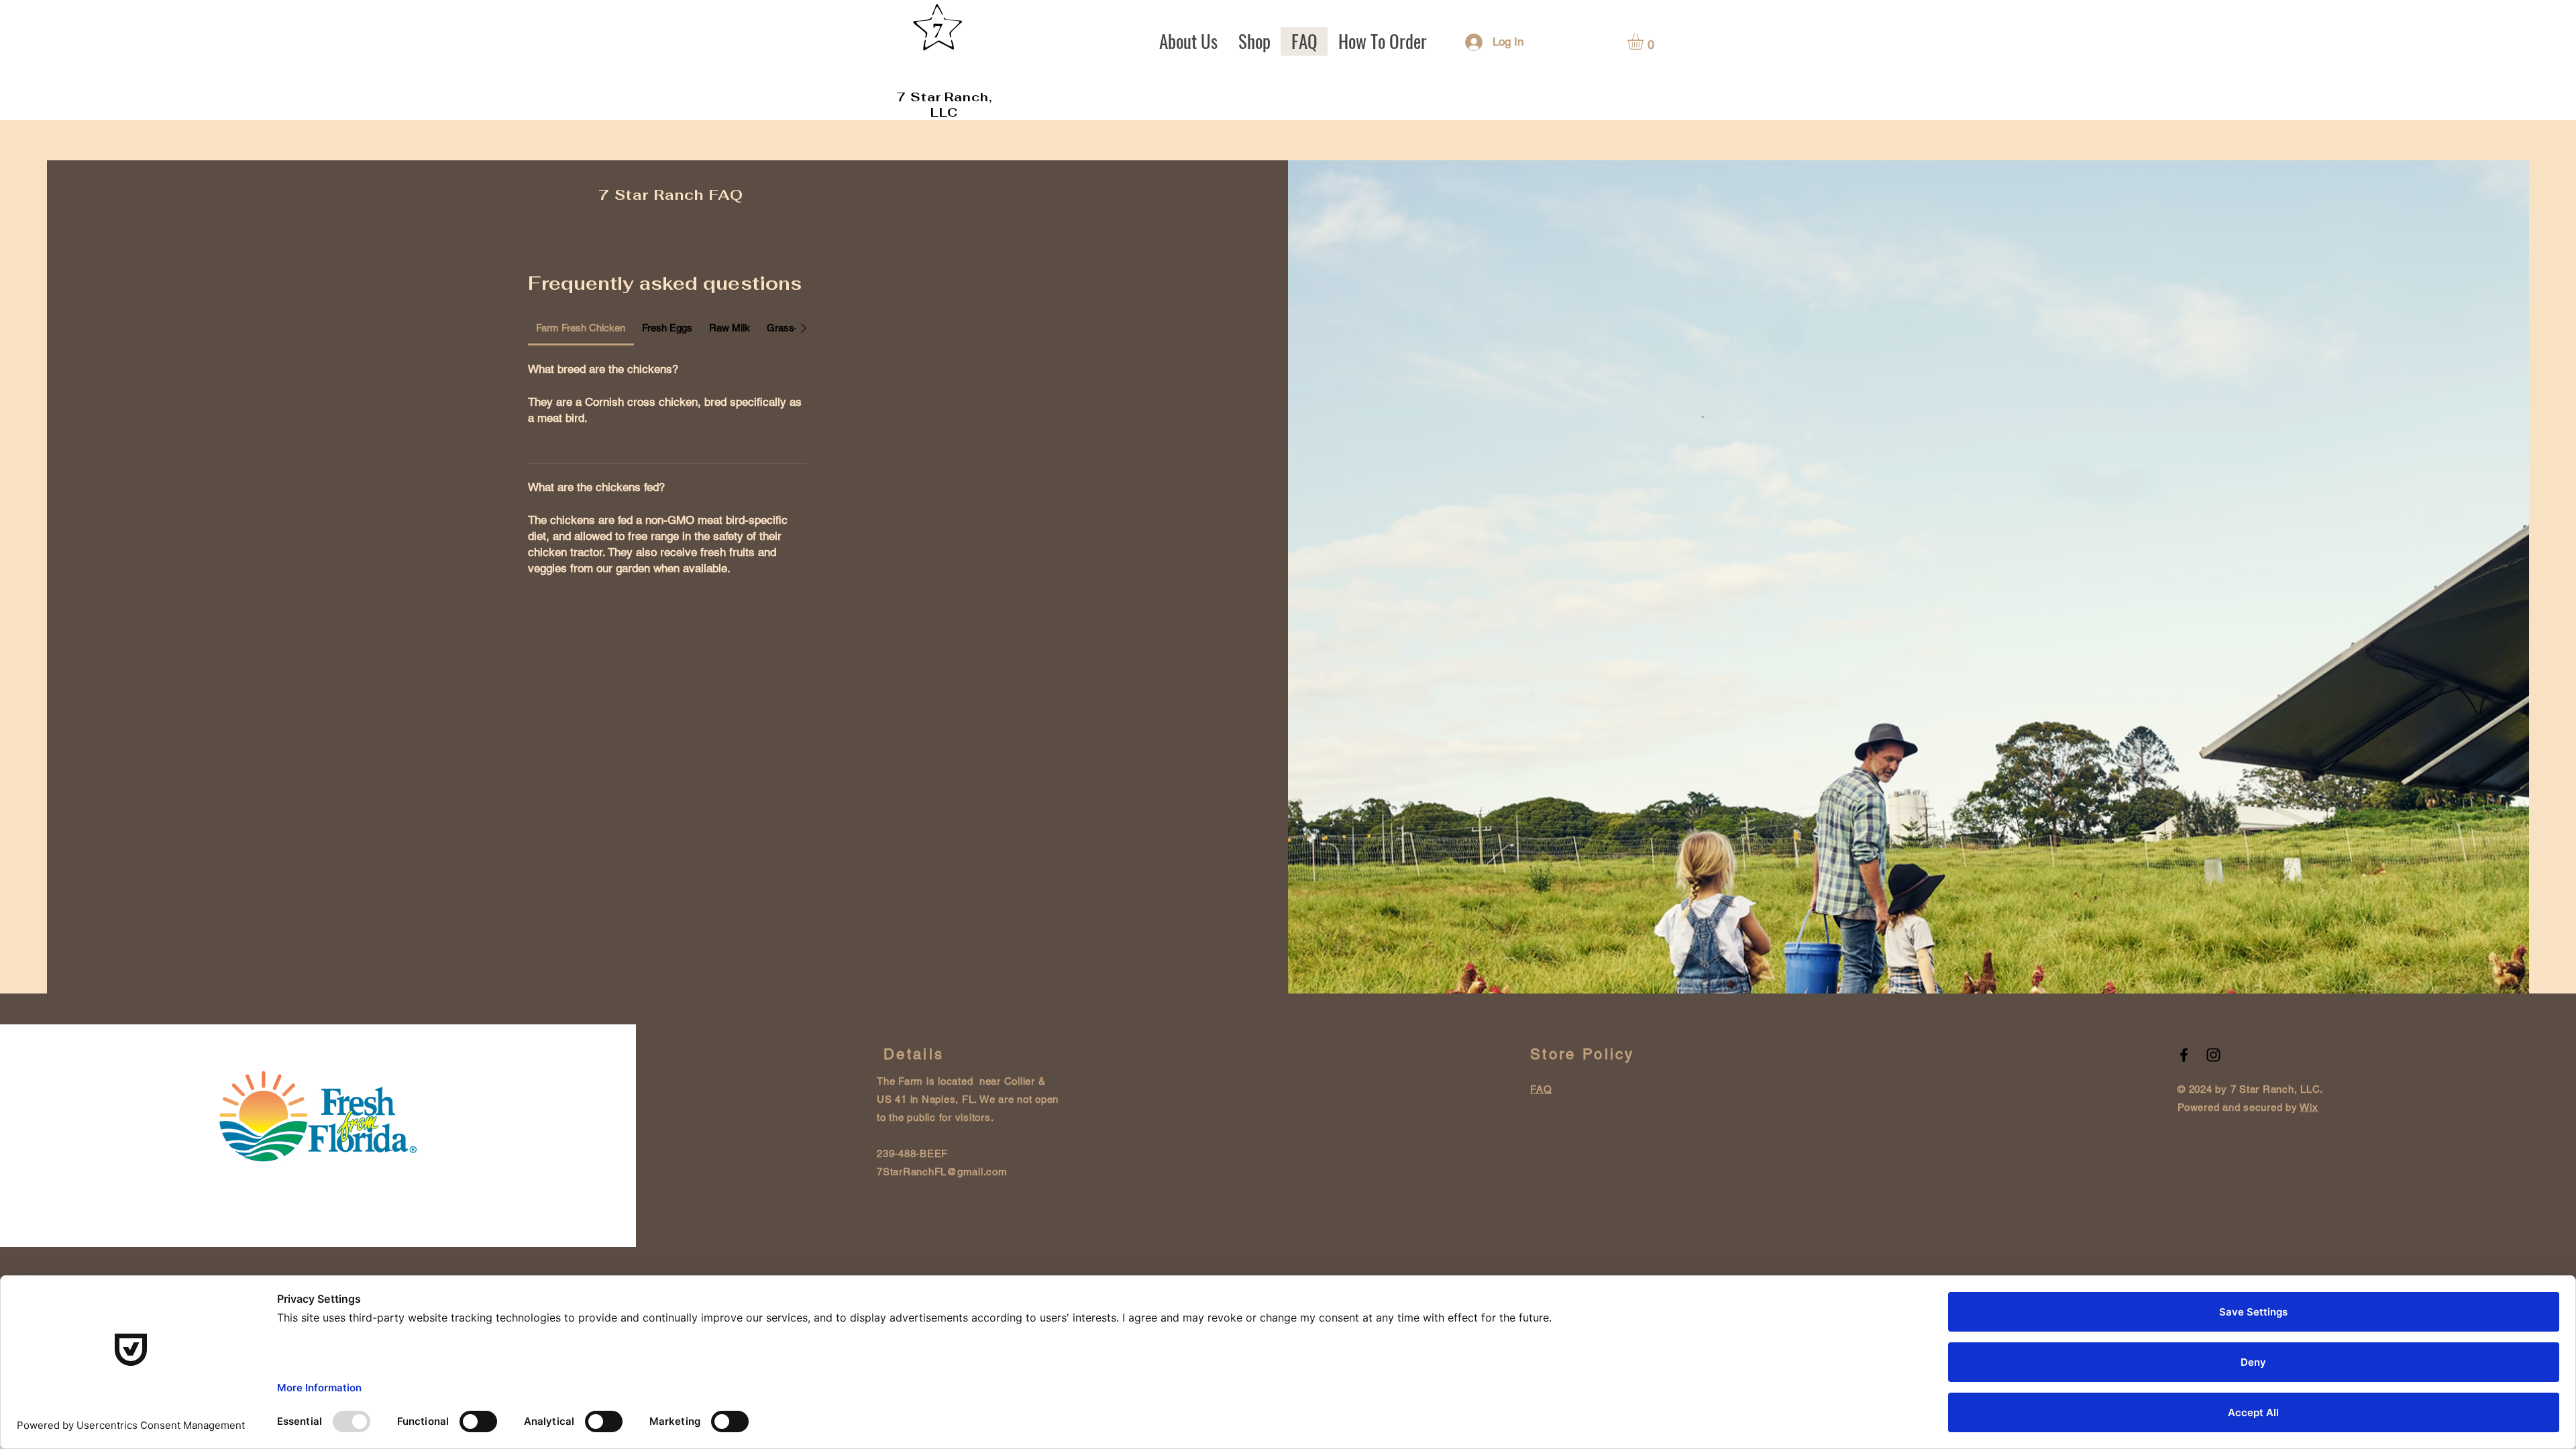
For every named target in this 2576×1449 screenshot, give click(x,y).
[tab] (581, 328)
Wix (2309, 1107)
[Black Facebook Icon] (2184, 1055)
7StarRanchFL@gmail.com (942, 1172)
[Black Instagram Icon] (2213, 1055)
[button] (1645, 42)
